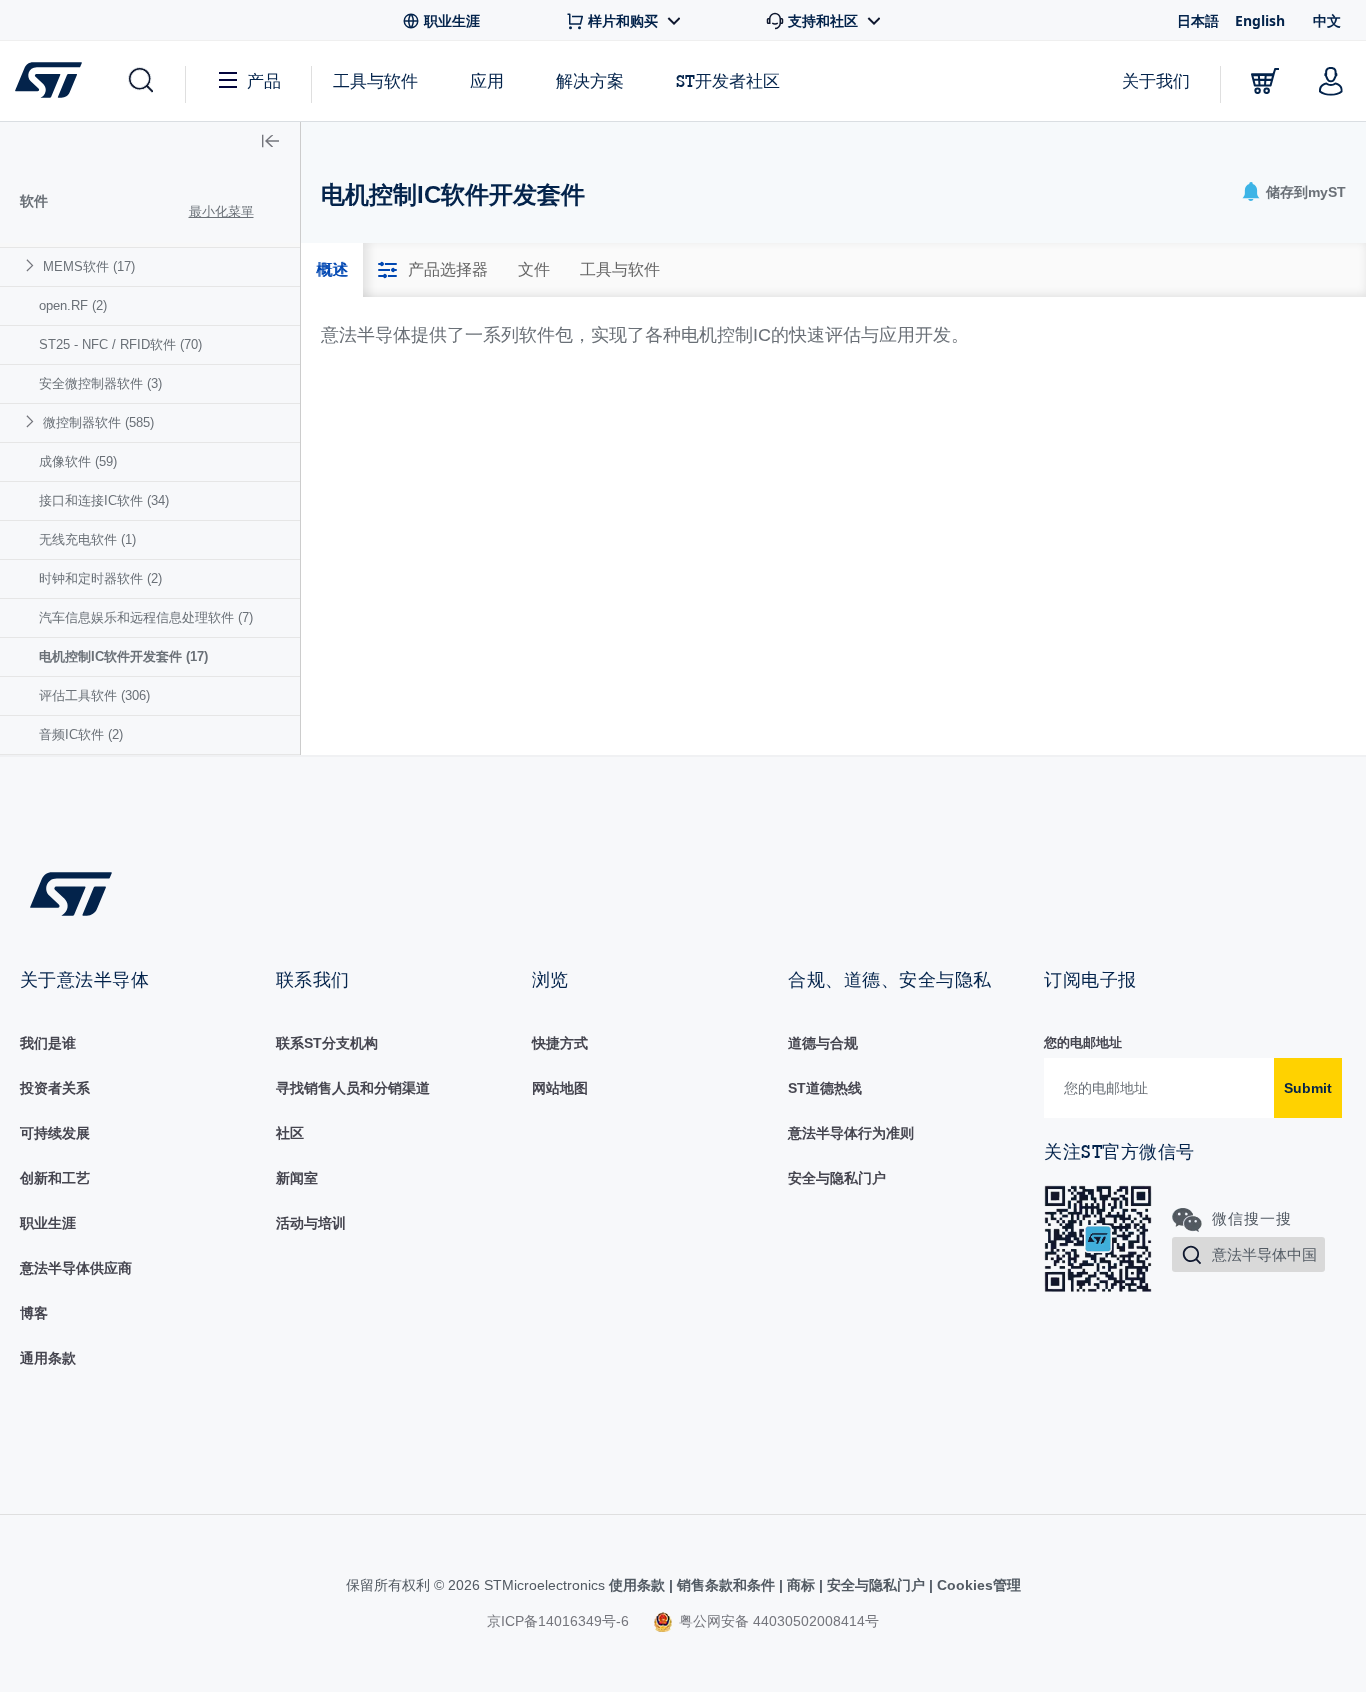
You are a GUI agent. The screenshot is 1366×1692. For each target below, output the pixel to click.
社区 (290, 1133)
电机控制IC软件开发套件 (123, 656)
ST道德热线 (825, 1088)
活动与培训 (311, 1223)
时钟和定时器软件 (100, 578)
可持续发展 (55, 1133)
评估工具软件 (94, 695)
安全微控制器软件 (100, 383)
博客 (34, 1313)
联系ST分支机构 (327, 1043)
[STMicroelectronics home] (52, 80)
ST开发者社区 (728, 81)
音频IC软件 (81, 734)
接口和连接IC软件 (104, 500)
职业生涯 (48, 1223)
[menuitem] (150, 266)
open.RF (73, 305)
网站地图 (560, 1088)
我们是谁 (48, 1043)
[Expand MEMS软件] (32, 265)
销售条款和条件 (726, 1585)
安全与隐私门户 (837, 1178)
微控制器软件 (98, 422)
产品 (264, 80)
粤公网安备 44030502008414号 (777, 1621)
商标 (801, 1585)
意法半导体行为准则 (851, 1133)
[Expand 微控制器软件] (32, 421)
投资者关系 (55, 1088)
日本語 (1198, 20)
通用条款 (48, 1358)
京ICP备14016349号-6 (558, 1621)
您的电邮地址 (1083, 1042)
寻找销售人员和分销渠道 (353, 1088)
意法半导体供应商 (76, 1268)
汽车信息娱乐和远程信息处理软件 (146, 617)
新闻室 (297, 1178)
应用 (487, 80)
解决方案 (590, 80)
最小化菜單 (221, 211)
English (1260, 20)
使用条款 (639, 1585)
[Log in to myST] (1331, 81)
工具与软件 (375, 80)
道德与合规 (823, 1043)
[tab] (332, 270)
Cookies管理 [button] (977, 1585)
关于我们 (1156, 80)
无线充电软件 (87, 539)
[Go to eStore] (1265, 81)
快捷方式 (560, 1043)
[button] (139, 81)
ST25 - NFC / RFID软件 (120, 344)
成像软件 (78, 461)
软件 (34, 201)
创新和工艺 (55, 1178)
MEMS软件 (89, 266)
